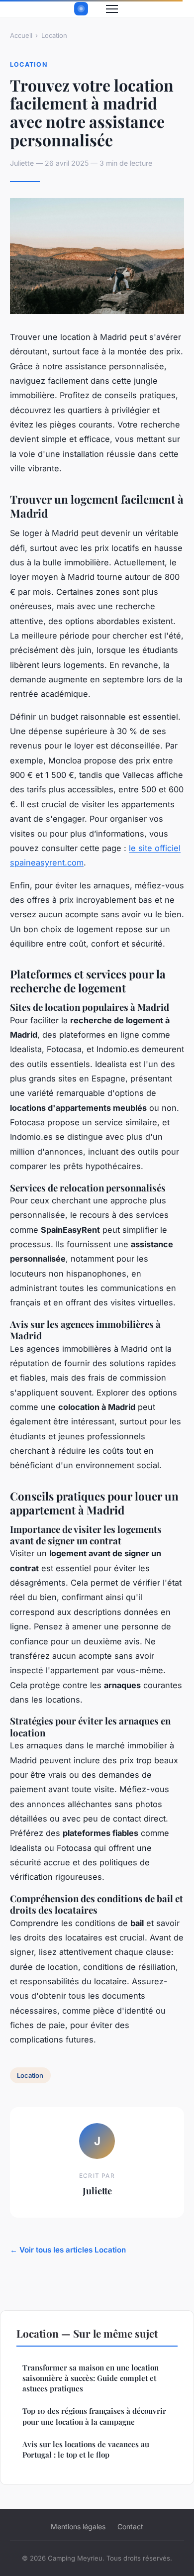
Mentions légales (78, 2526)
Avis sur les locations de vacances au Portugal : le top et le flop (86, 2449)
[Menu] (112, 9)
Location (54, 35)
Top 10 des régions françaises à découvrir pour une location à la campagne (94, 2416)
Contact (130, 2526)
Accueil (21, 35)
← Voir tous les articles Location (68, 2250)
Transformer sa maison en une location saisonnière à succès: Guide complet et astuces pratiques (91, 2378)
